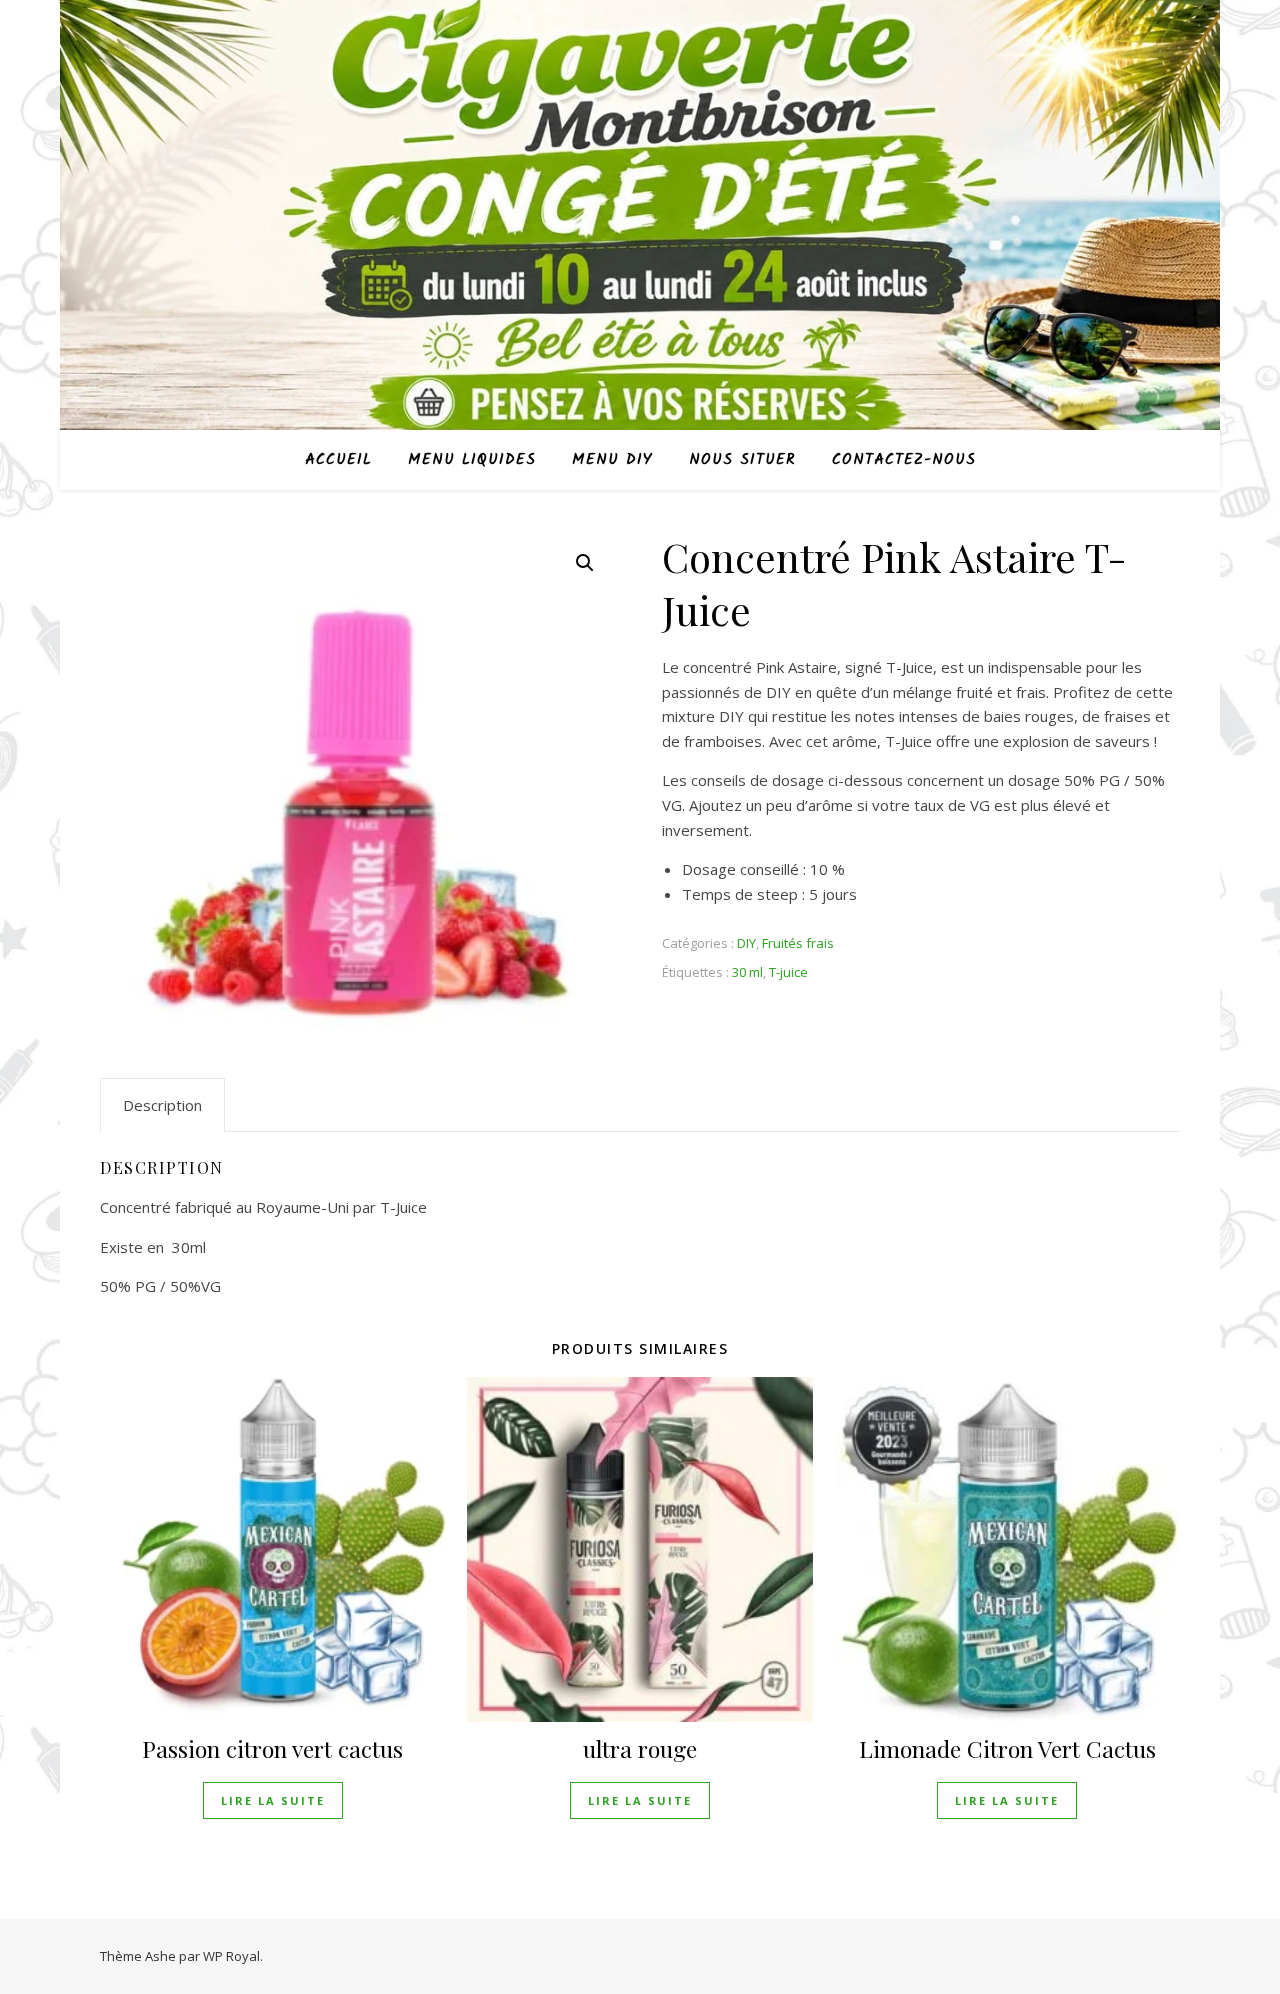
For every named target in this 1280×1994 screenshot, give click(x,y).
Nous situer (742, 460)
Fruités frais (798, 943)
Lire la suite (273, 1800)
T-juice (788, 972)
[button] (585, 563)
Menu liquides (472, 460)
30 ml (747, 972)
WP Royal (231, 1956)
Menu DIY (612, 460)
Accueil (338, 460)
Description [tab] (162, 1105)
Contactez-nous (904, 460)
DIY (746, 943)
